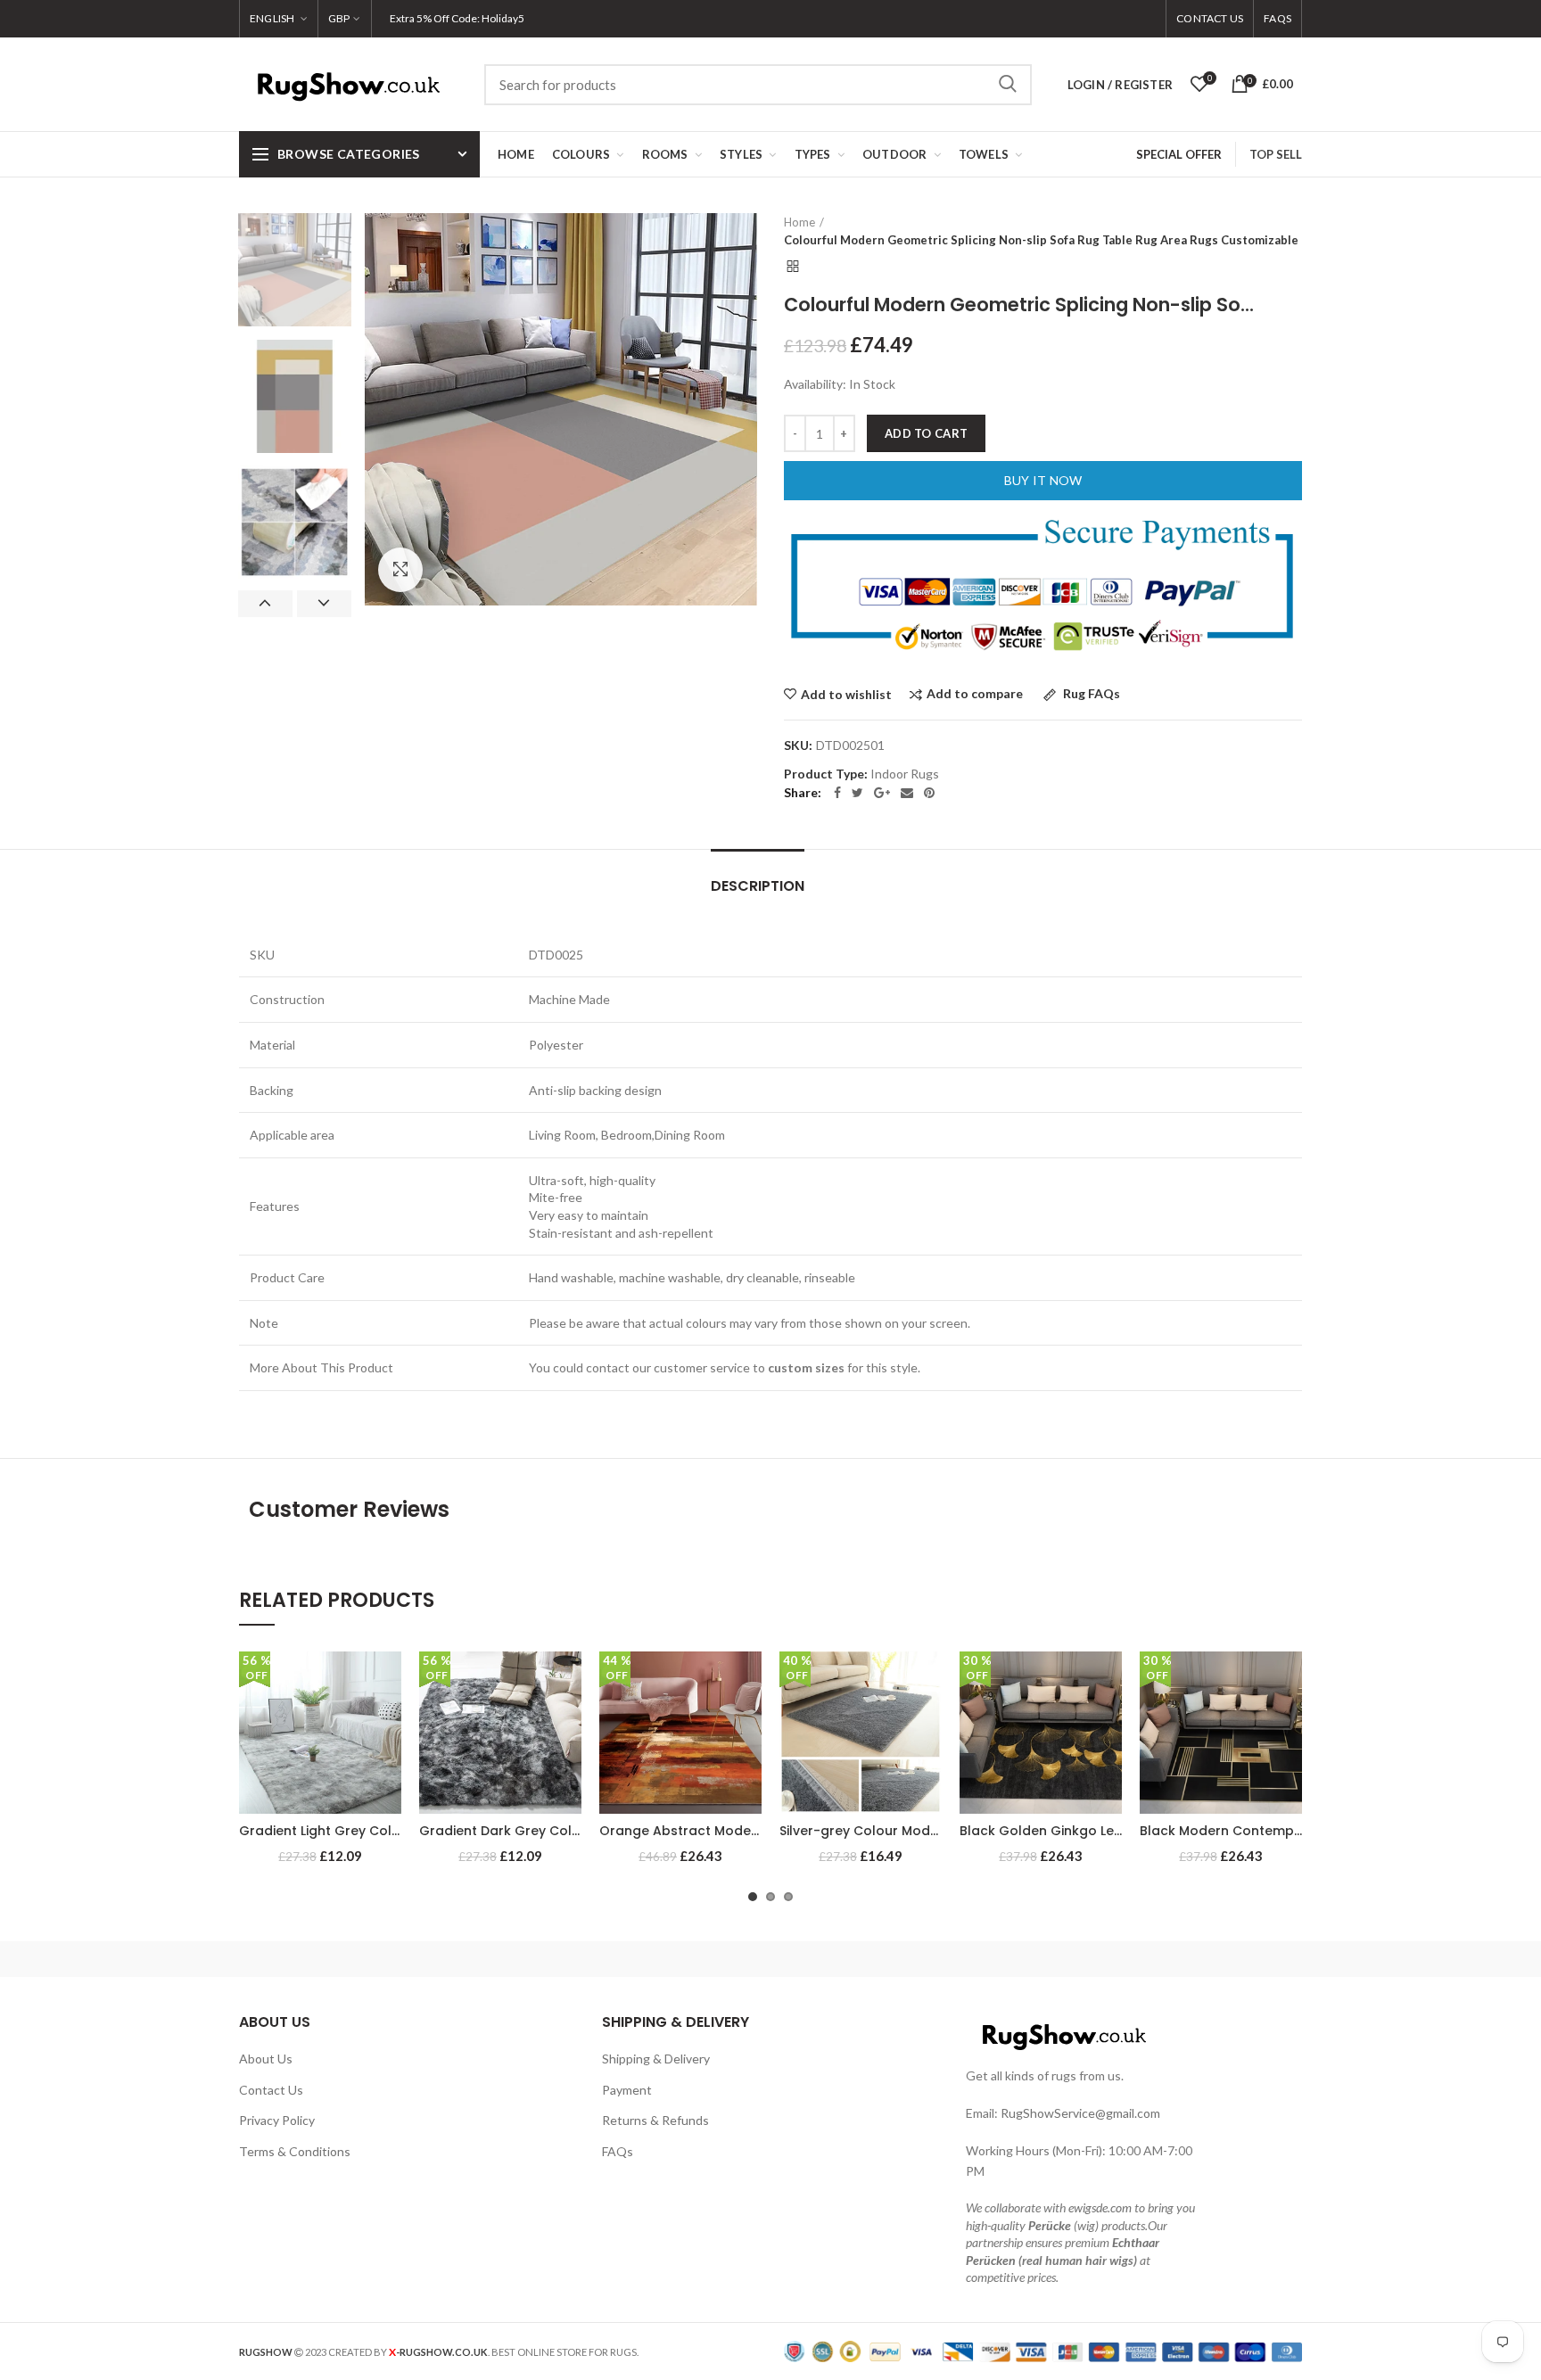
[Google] (882, 793)
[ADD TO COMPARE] (388, 1721)
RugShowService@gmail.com (1080, 2113)
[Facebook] (837, 793)
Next (324, 604)
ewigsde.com (1100, 2207)
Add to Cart (926, 433)
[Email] (907, 793)
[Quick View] (388, 1761)
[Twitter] (857, 793)
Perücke (1050, 2225)
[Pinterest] (929, 793)
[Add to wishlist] (388, 1680)
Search (1008, 85)
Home (799, 222)
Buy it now (1043, 480)
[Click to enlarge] (400, 570)
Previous (265, 604)
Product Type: (826, 774)
